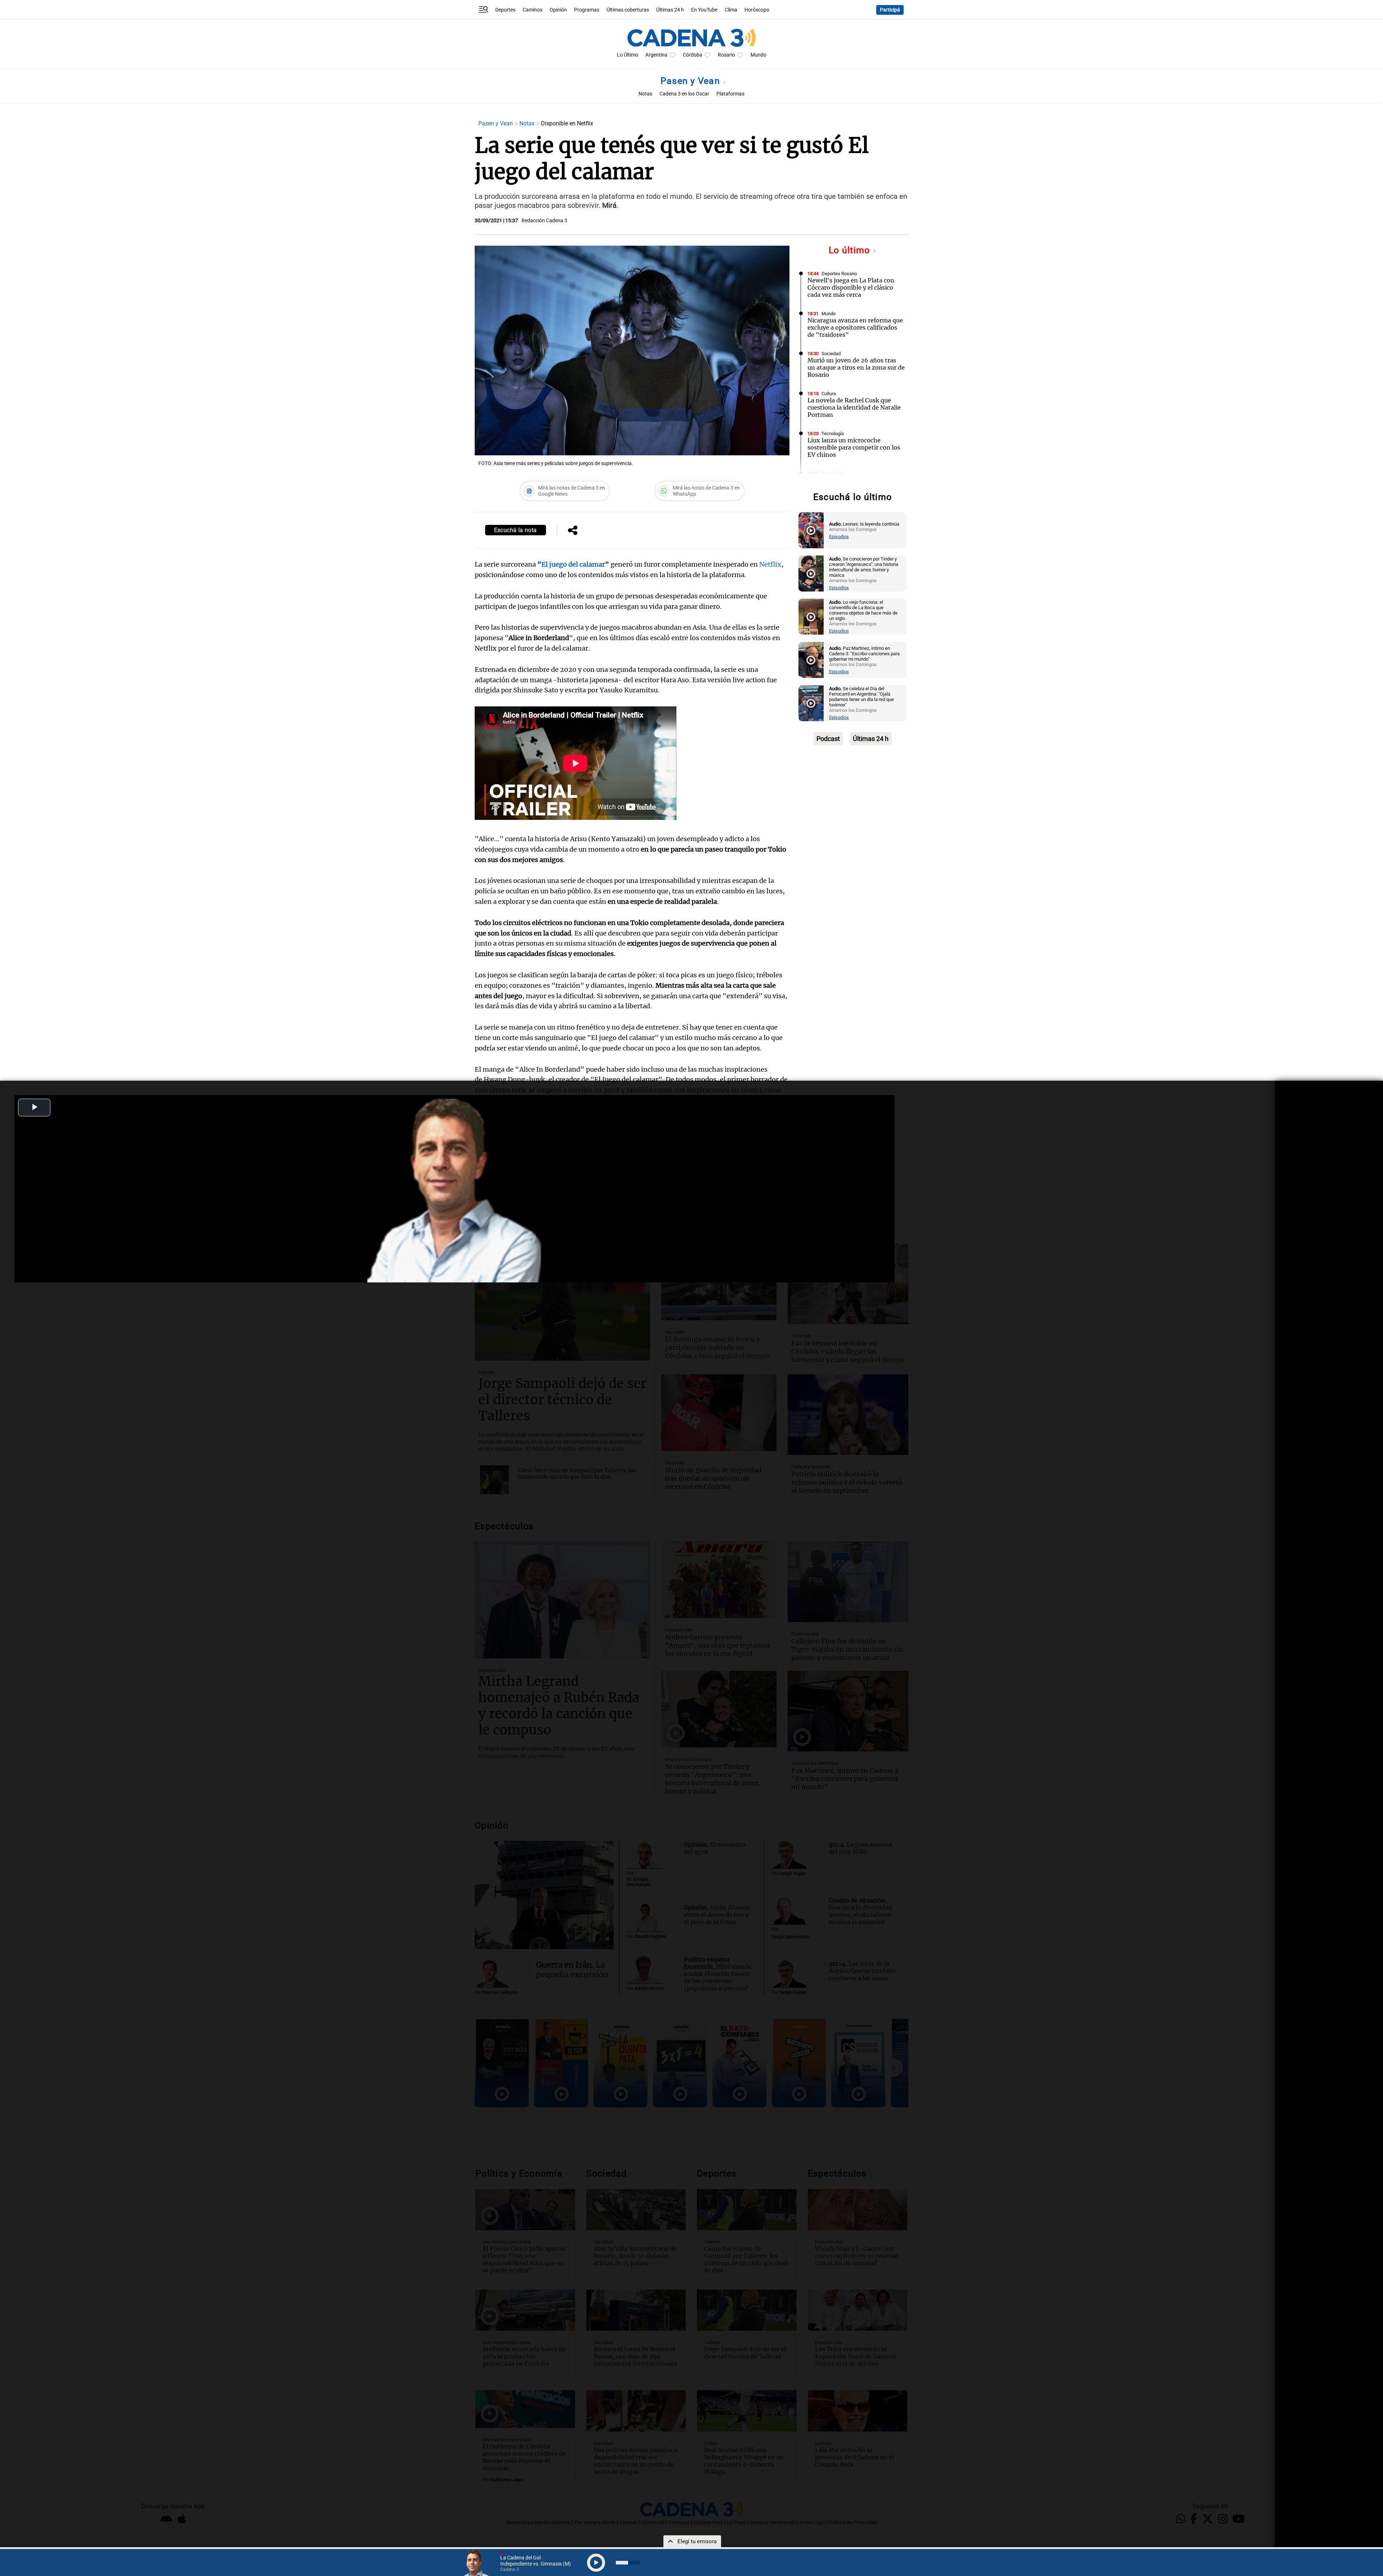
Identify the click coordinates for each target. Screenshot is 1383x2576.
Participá (890, 10)
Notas (645, 94)
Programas (587, 10)
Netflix (769, 564)
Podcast (828, 739)
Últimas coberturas (628, 10)
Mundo (758, 55)
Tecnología (833, 434)
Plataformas (730, 94)
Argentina (656, 55)
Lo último (851, 250)
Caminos (532, 10)
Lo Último (628, 55)
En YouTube (704, 10)
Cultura (829, 394)
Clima (731, 10)
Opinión (558, 10)
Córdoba (693, 55)
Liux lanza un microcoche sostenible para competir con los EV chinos (854, 447)
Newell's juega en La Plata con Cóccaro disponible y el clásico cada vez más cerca (851, 287)
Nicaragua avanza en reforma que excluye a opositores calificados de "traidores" (855, 327)
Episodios (839, 537)
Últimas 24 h (670, 10)
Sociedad (831, 354)
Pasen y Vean (691, 81)
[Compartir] (573, 531)
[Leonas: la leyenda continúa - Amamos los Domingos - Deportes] (811, 530)
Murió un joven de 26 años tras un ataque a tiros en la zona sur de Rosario (856, 367)
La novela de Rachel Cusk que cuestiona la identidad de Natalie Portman (854, 407)
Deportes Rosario (839, 274)
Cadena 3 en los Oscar (684, 94)
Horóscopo (757, 10)
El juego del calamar (573, 564)
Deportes (505, 10)
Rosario (726, 55)
